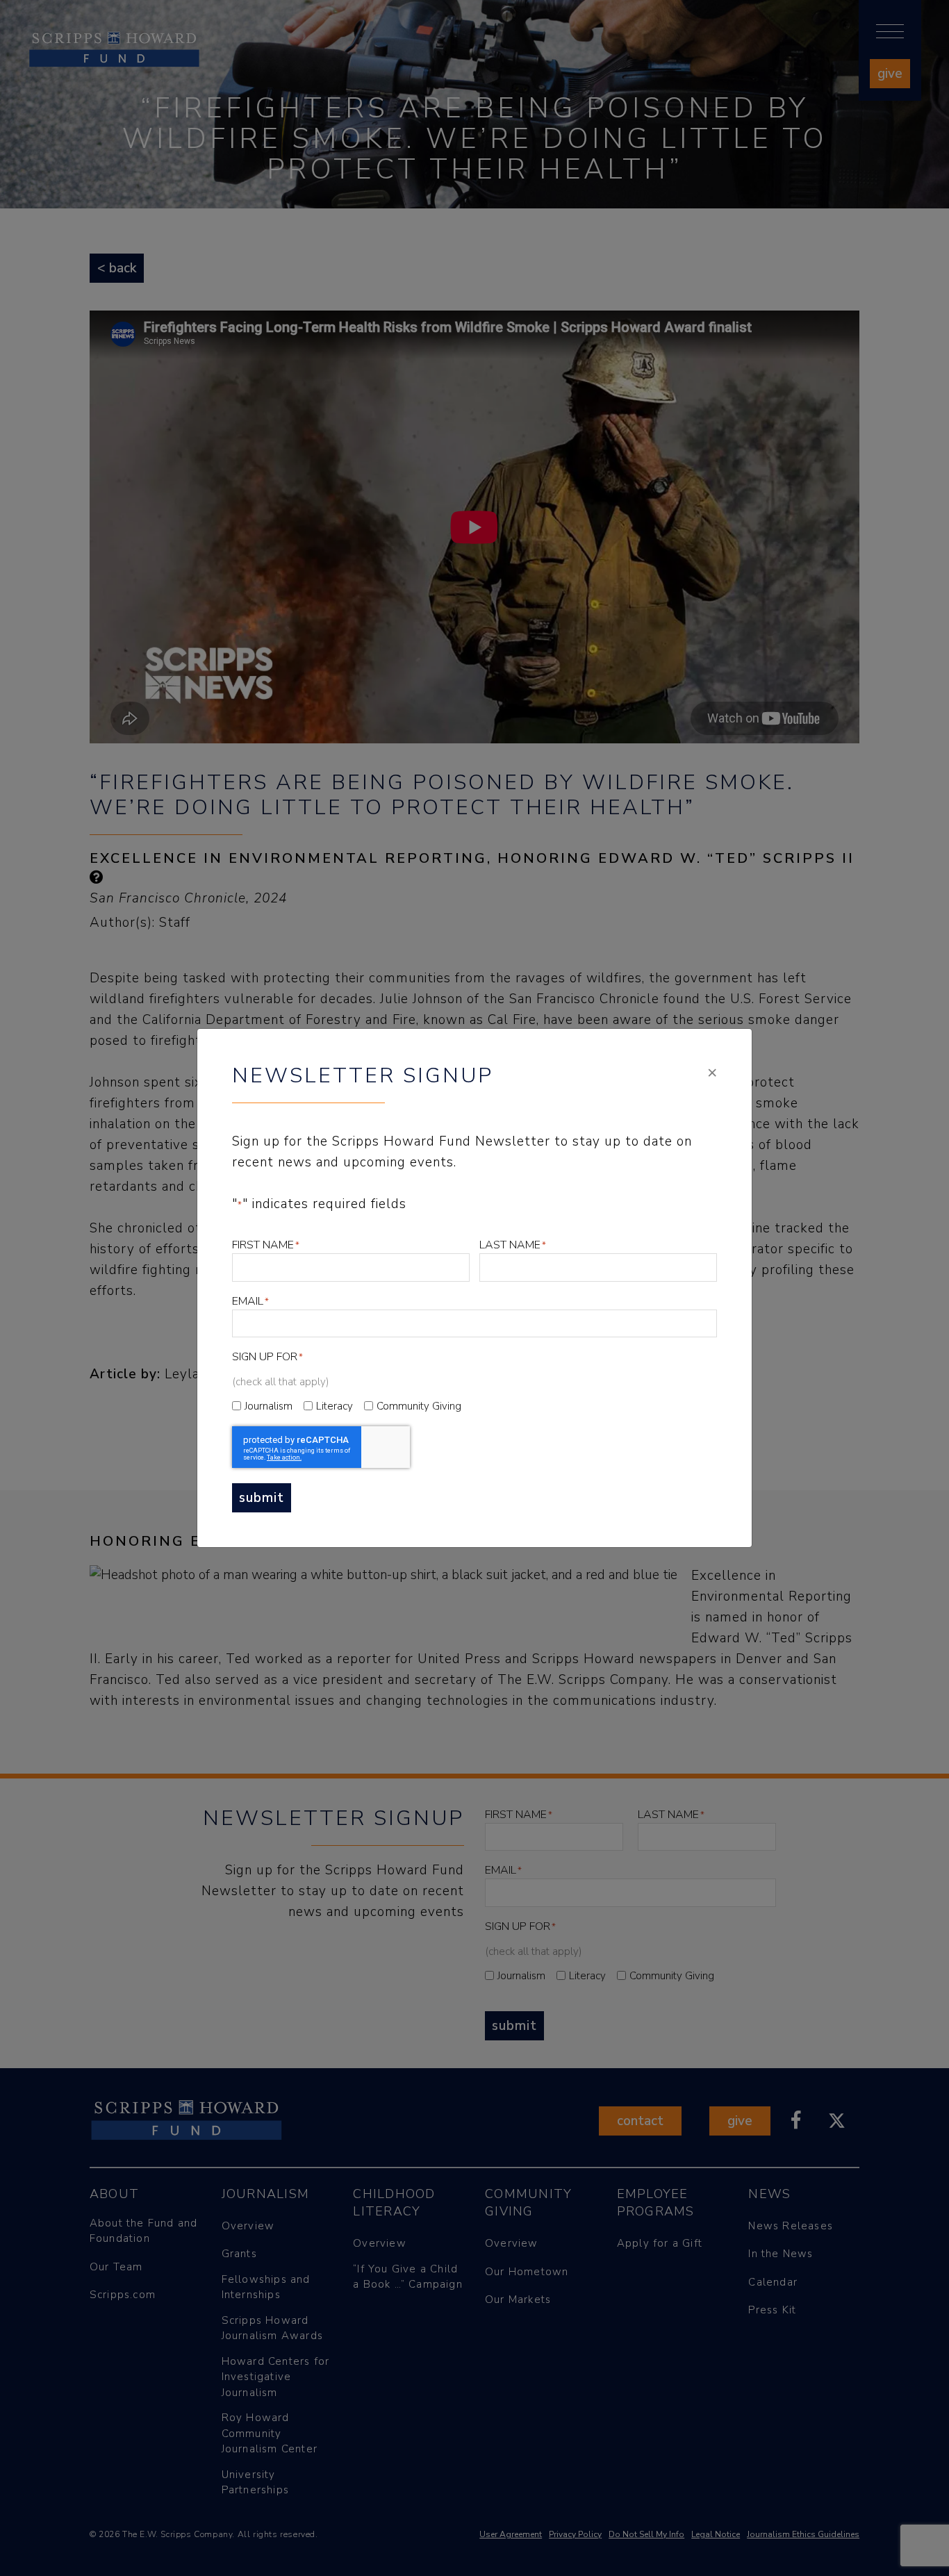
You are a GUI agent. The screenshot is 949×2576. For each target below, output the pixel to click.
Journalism (269, 1406)
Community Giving (419, 1406)
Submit (262, 1498)
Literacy (335, 1406)
